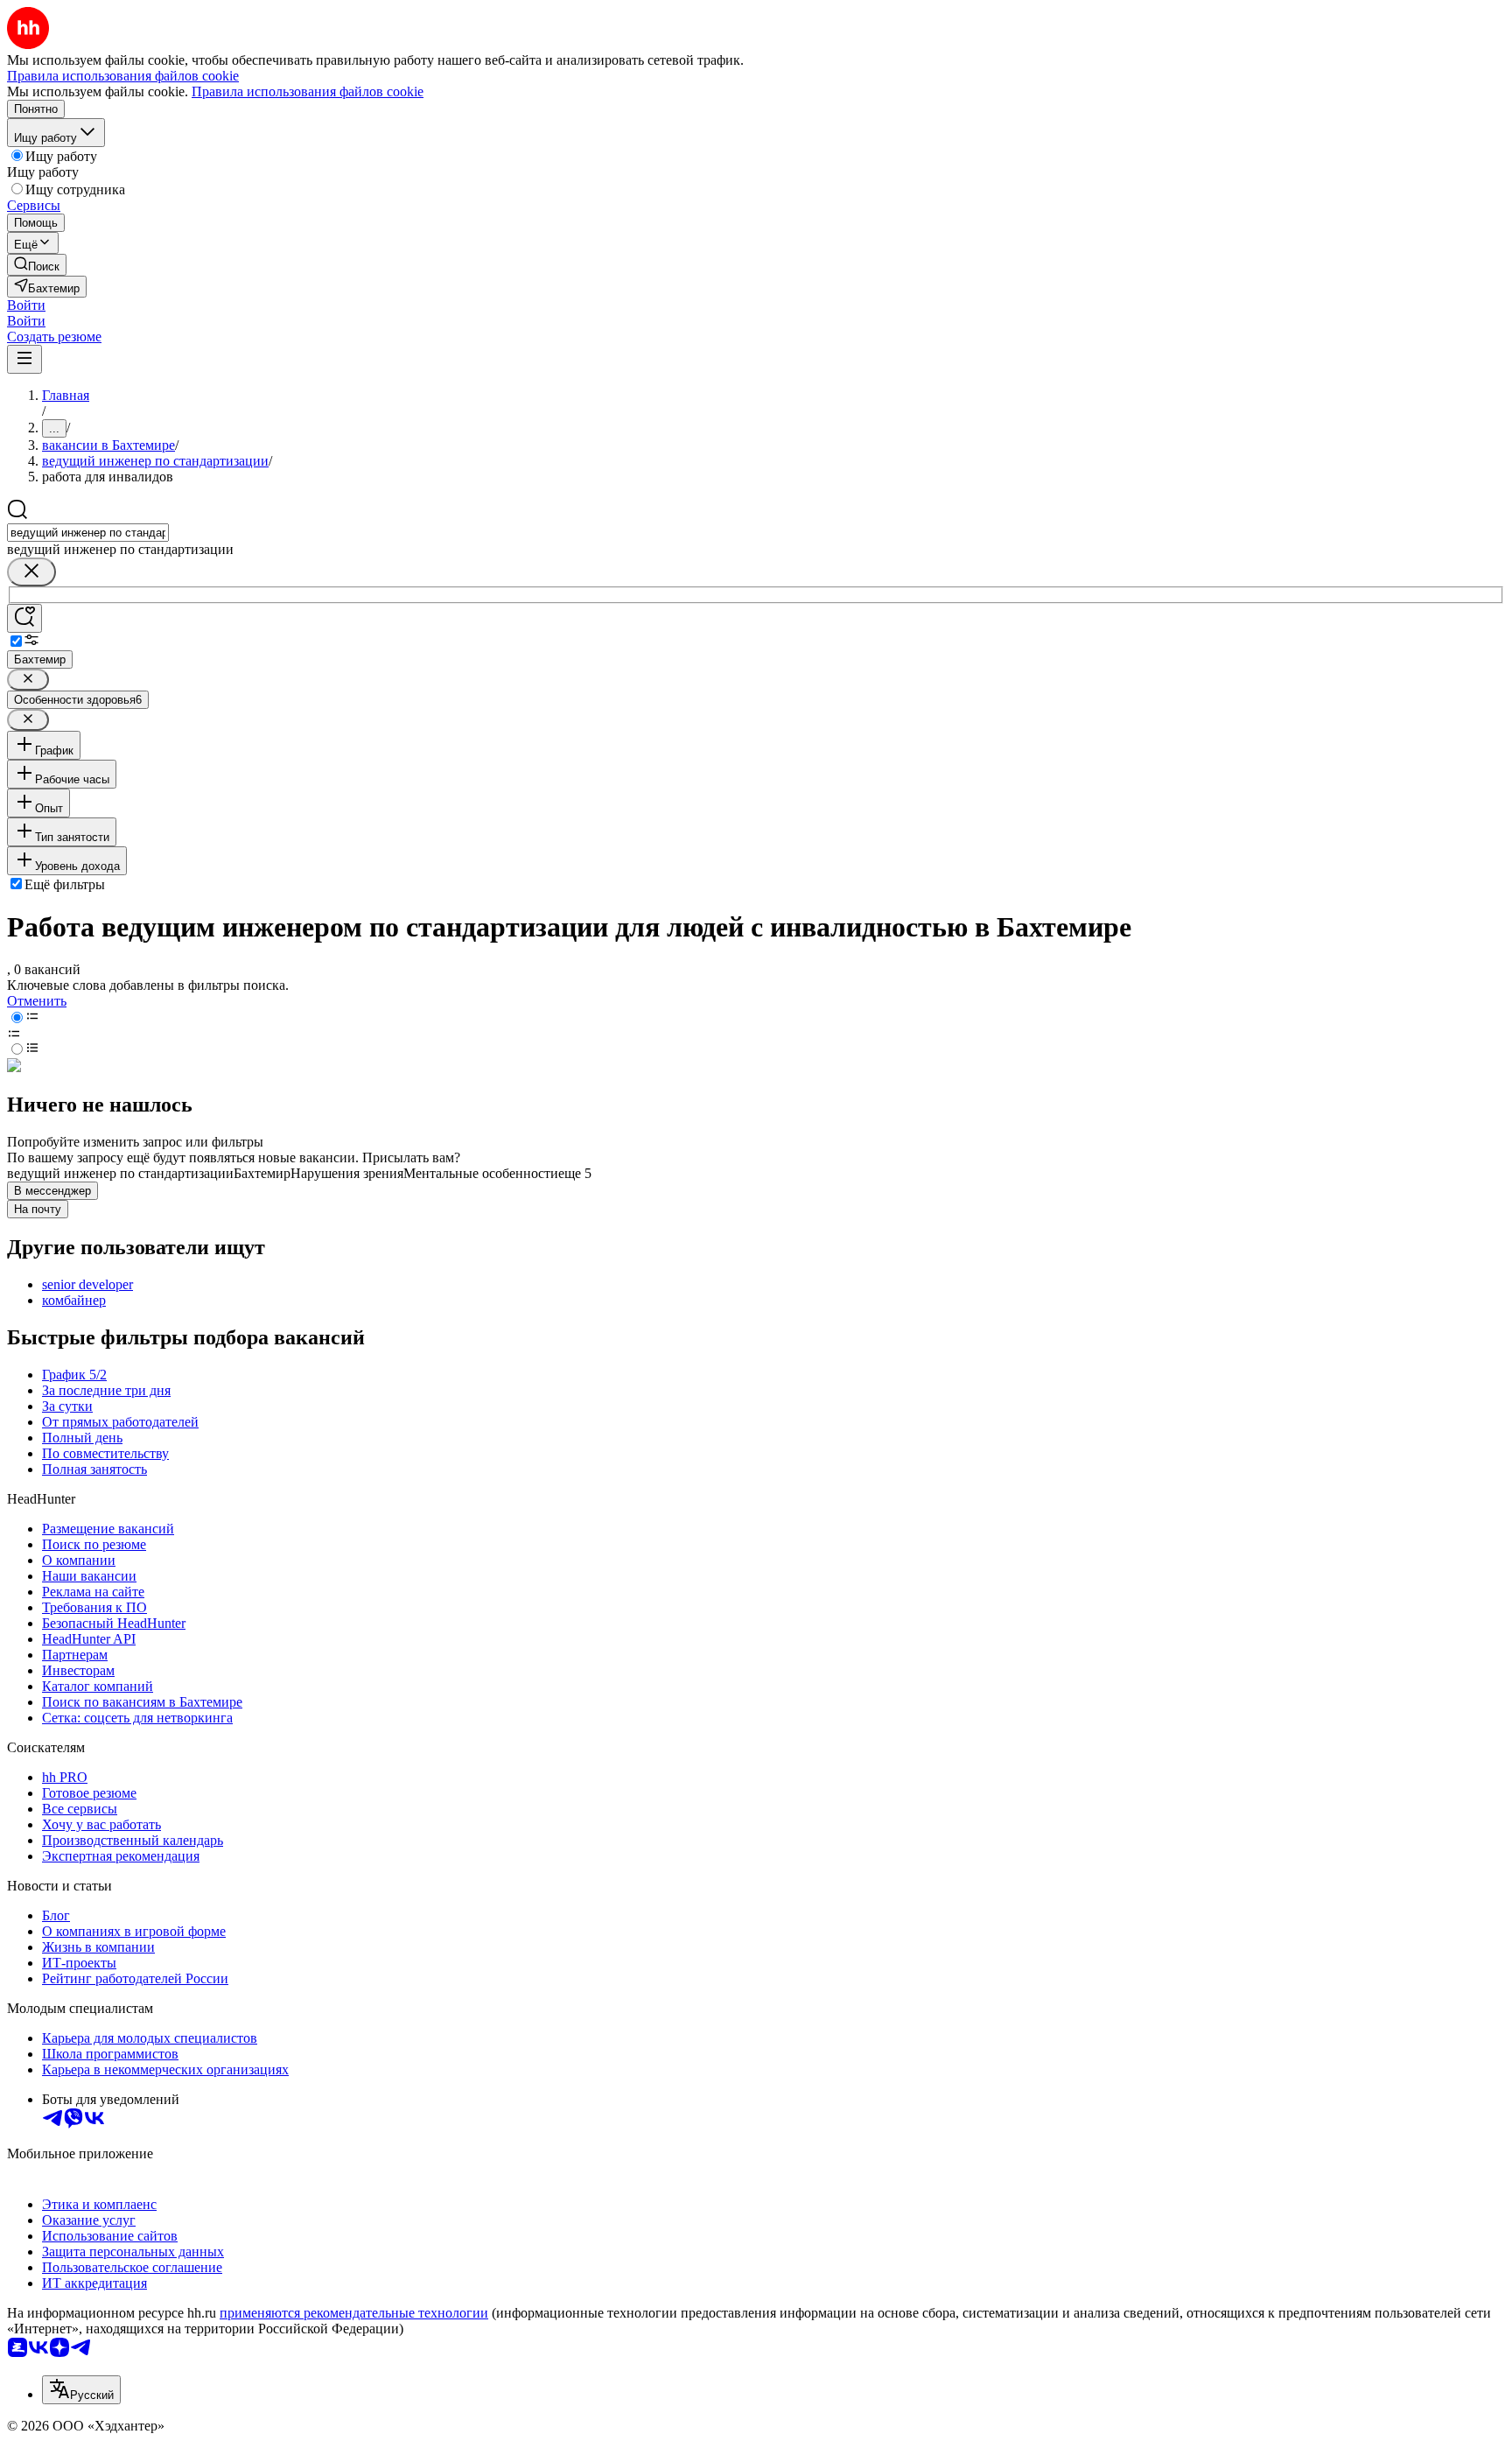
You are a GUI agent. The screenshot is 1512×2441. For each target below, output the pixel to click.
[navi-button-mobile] (24, 359)
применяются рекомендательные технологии (354, 2313)
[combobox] (88, 533)
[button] (26, 305)
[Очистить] (31, 572)
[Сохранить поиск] (24, 618)
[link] (37, 265)
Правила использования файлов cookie (308, 91)
